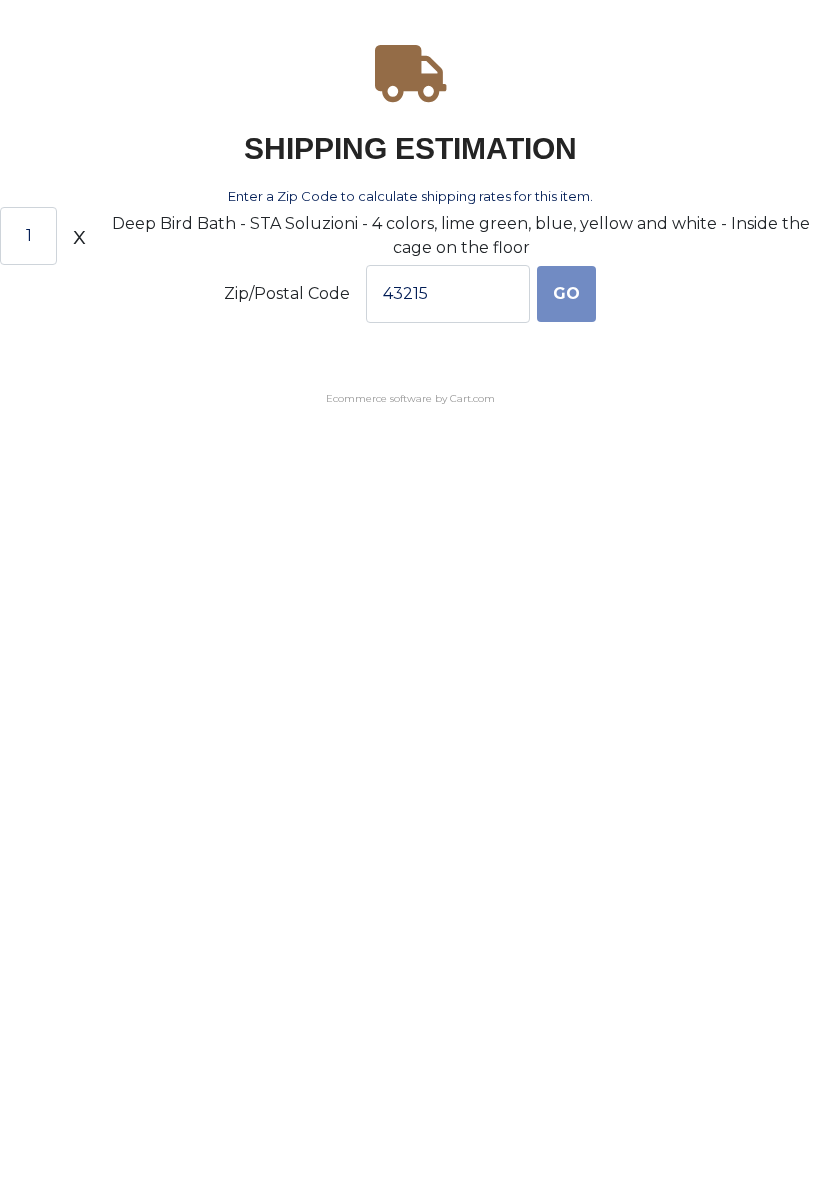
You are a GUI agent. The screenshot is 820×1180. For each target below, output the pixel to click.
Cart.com (472, 398)
